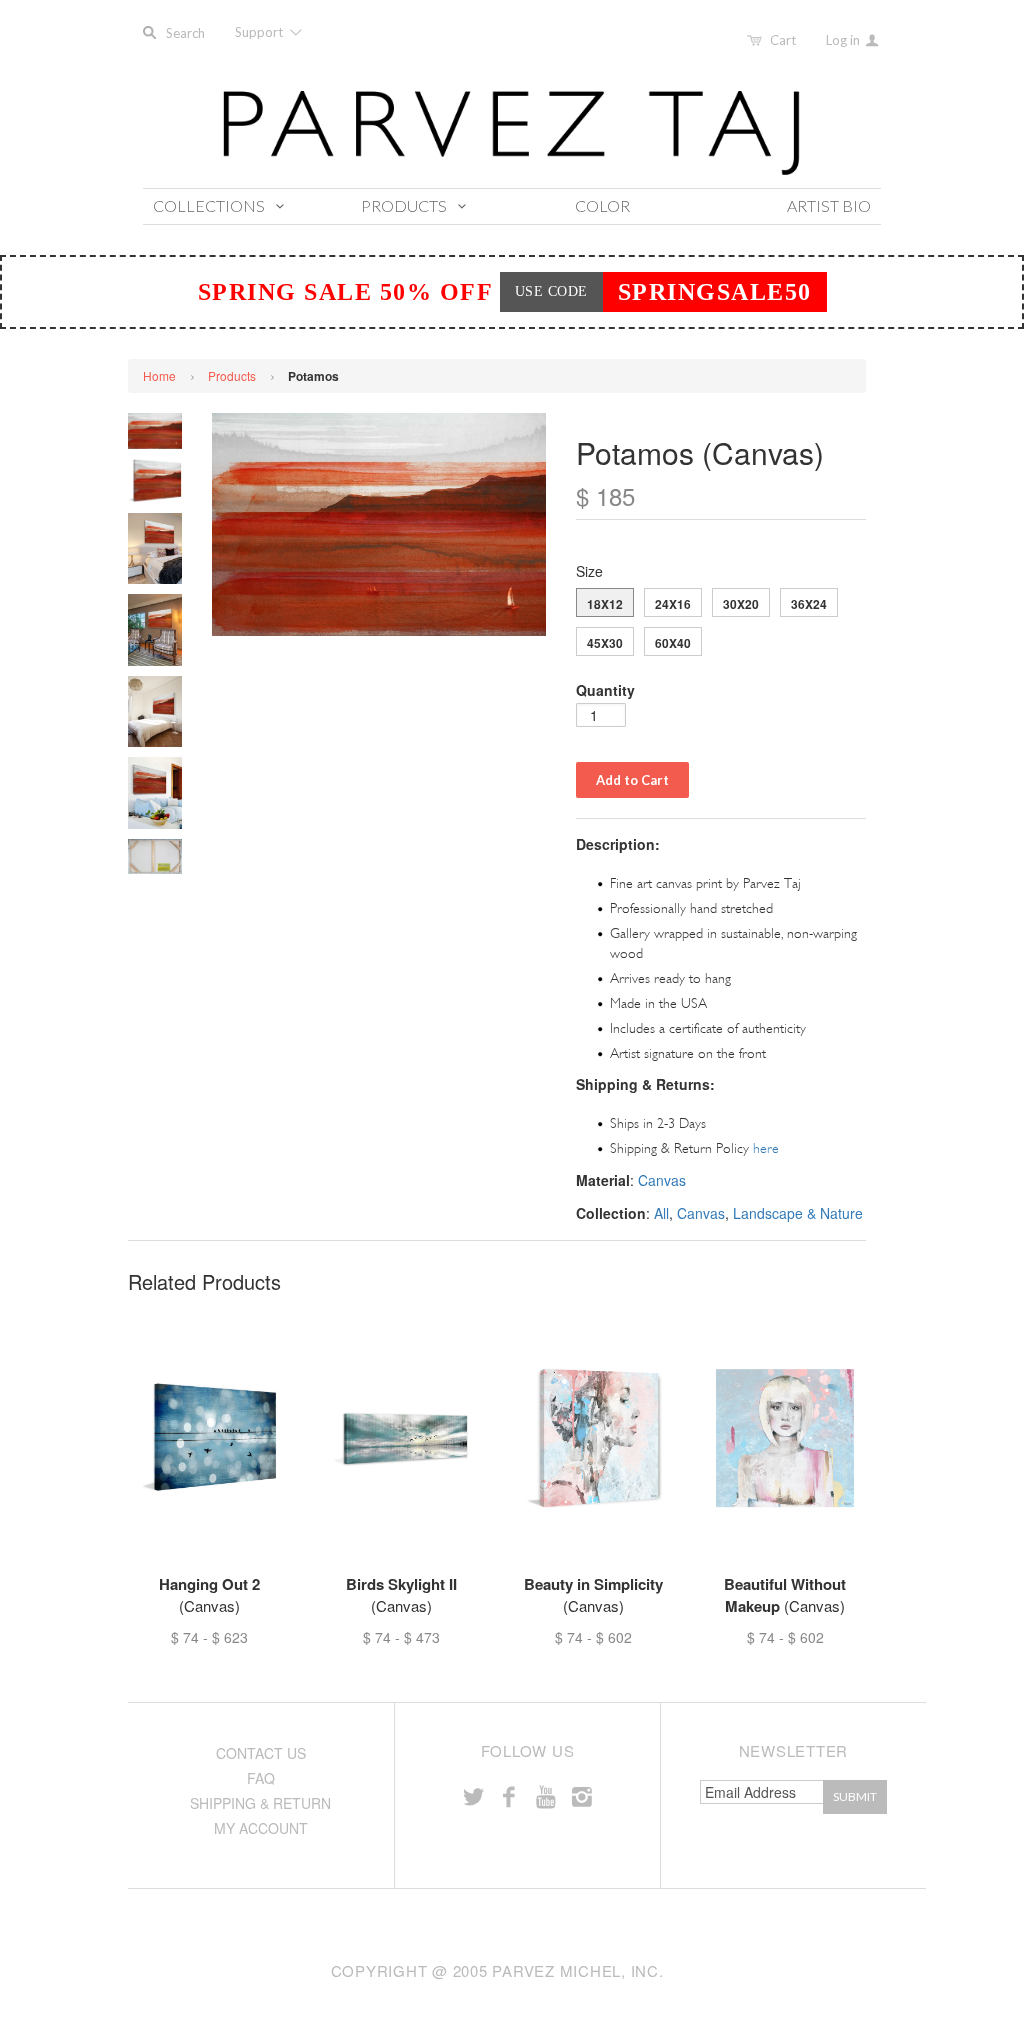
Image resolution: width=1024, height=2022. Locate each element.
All (661, 1213)
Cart (783, 40)
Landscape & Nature (798, 1213)
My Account (261, 1828)
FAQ (261, 1778)
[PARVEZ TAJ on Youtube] (545, 1795)
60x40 (673, 643)
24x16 (673, 604)
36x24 (809, 604)
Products (232, 375)
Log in (844, 40)
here (766, 1148)
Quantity (605, 690)
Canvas (662, 1180)
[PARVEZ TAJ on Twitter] (473, 1795)
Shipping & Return (260, 1803)
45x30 (605, 643)
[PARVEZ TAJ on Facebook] (509, 1795)
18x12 (605, 604)
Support (260, 32)
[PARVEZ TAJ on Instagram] (582, 1795)
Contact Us (261, 1753)
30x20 (741, 604)
